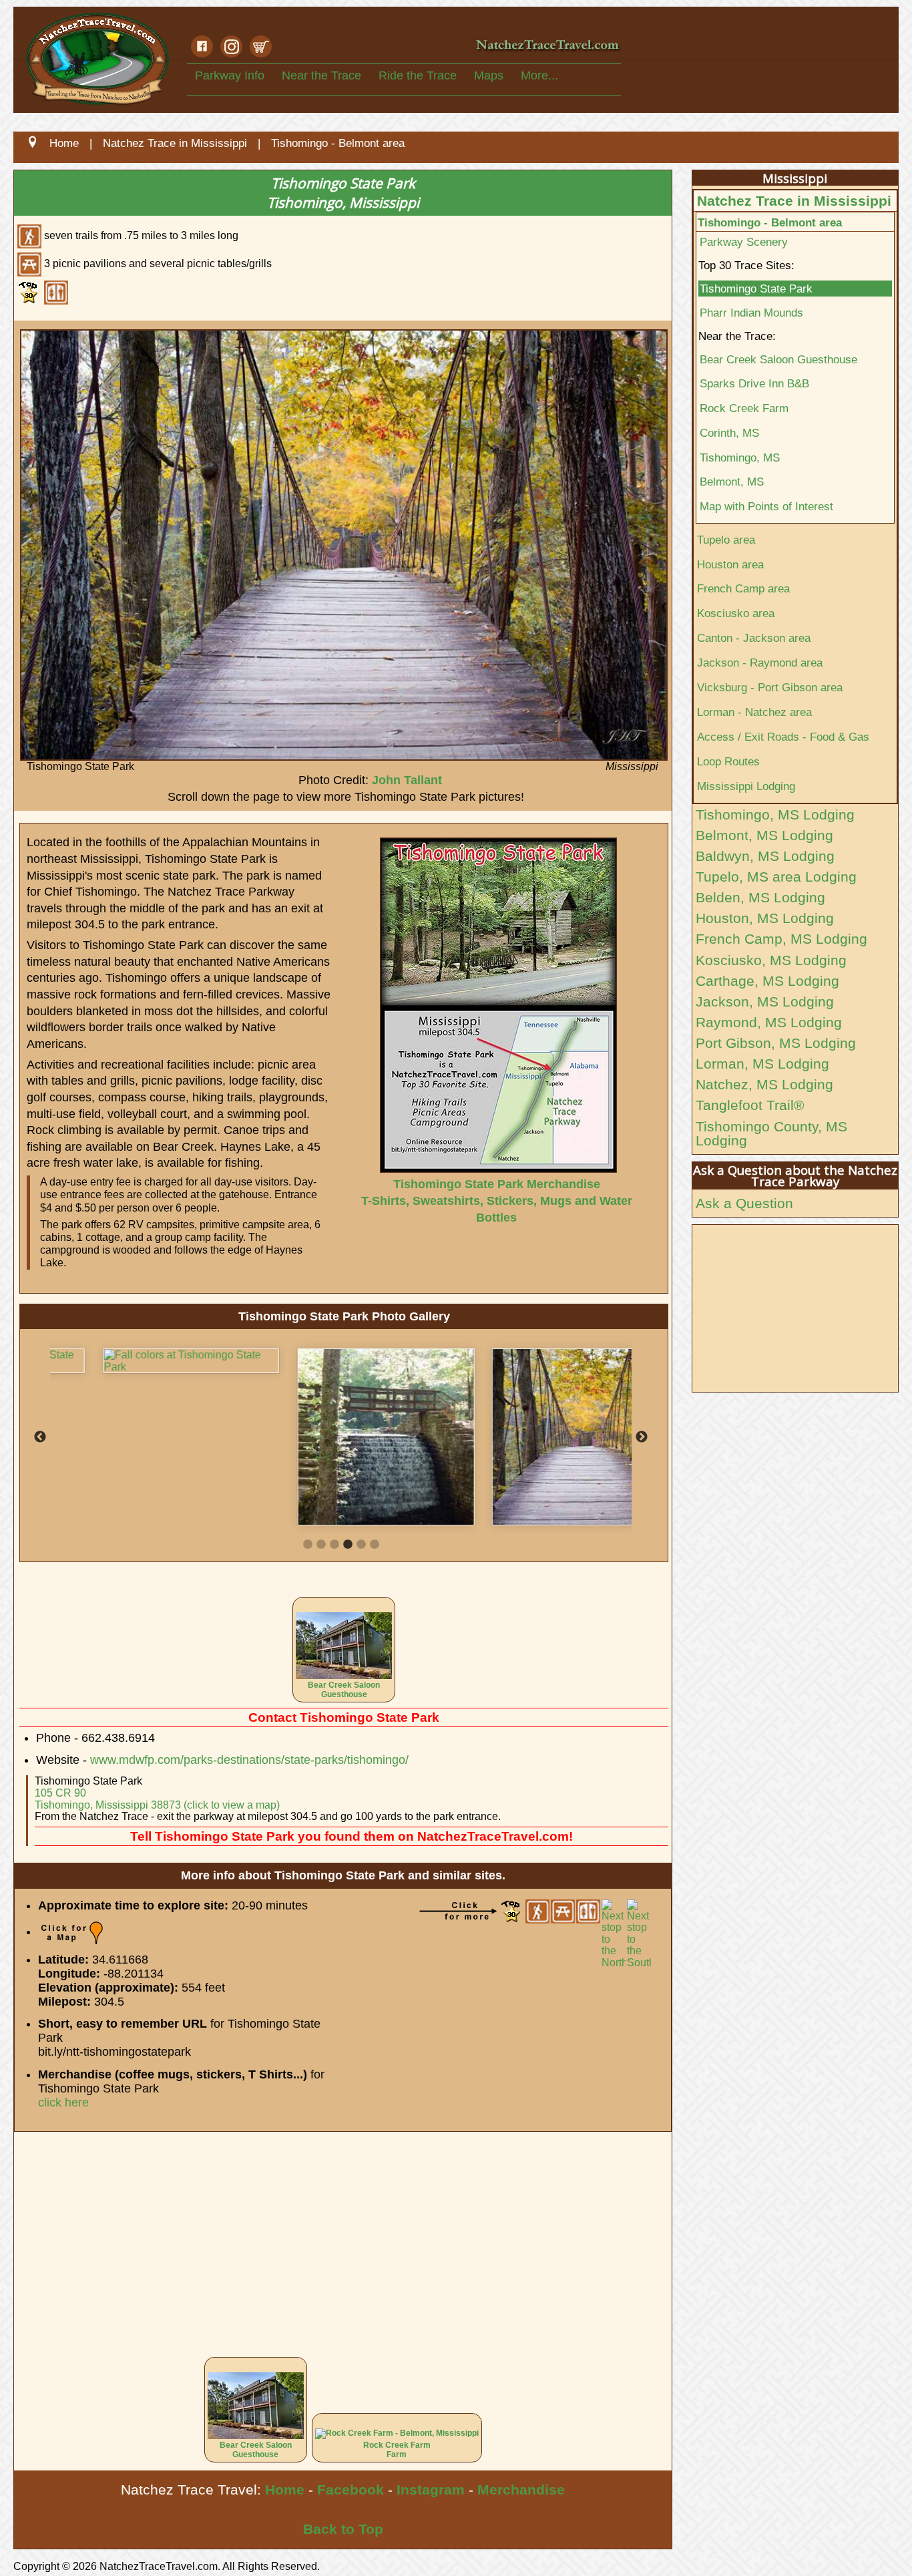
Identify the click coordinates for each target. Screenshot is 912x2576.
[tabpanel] (147, 1361)
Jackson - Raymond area (760, 663)
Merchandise (521, 2490)
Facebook (351, 2490)
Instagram (431, 2490)
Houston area (730, 564)
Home (285, 2490)
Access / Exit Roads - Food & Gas (783, 737)
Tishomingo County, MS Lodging (771, 1133)
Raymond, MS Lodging (769, 1022)
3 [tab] (334, 1545)
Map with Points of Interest (766, 506)
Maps (489, 75)
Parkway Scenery (744, 242)
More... (539, 75)
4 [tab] (348, 1545)
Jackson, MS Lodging (765, 1001)
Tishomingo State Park (756, 289)
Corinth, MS (729, 433)
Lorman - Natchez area (754, 712)
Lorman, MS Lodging (762, 1064)
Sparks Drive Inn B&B (754, 383)
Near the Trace (321, 75)
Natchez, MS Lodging (764, 1084)
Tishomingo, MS (740, 457)
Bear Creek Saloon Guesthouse (778, 359)
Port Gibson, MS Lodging (776, 1043)
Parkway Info (230, 75)
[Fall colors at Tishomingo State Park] (147, 1361)
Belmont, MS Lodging (764, 835)
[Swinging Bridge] (536, 1437)
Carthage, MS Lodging (767, 981)
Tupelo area (726, 540)
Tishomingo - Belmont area (770, 222)
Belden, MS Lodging (760, 897)
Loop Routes (728, 761)
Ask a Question (744, 1203)
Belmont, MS (732, 482)
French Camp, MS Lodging (781, 939)
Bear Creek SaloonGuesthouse (344, 1690)
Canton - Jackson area (754, 638)
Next (642, 1437)
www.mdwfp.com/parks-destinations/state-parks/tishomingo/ (249, 1760)
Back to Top (343, 2529)
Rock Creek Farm (744, 408)
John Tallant (407, 780)
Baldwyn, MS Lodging (765, 856)
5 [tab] (361, 1545)
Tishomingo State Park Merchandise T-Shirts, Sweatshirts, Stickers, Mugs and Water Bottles (497, 1201)
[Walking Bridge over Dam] (341, 1437)
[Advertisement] (343, 2235)
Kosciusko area (736, 613)
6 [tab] (375, 1545)
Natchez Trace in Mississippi (794, 201)
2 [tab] (321, 1545)
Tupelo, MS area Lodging (776, 877)
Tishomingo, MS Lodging (775, 814)
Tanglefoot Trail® (750, 1105)
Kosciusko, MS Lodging (771, 960)
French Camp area (743, 588)
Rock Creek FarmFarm (397, 2450)
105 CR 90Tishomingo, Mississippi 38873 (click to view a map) (157, 1799)
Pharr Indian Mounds (751, 313)
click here (63, 2102)
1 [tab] (308, 1545)
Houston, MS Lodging (765, 918)
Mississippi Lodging (746, 786)
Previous (40, 1437)
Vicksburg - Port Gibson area (770, 687)
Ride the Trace (418, 75)
